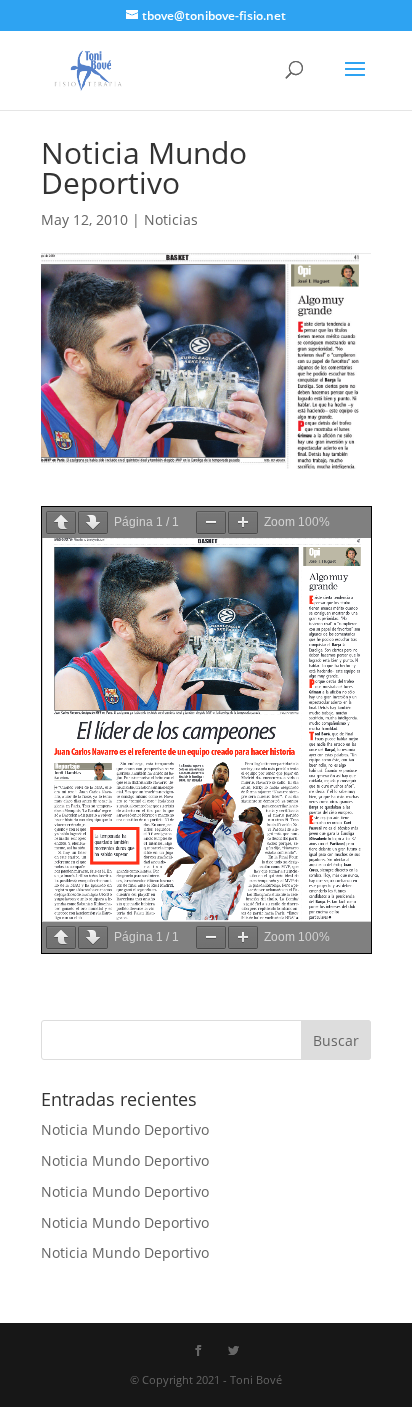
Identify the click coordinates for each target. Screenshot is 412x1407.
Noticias (171, 219)
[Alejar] (211, 522)
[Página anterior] (61, 522)
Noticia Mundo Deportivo (125, 1129)
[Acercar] (243, 522)
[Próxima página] (93, 522)
